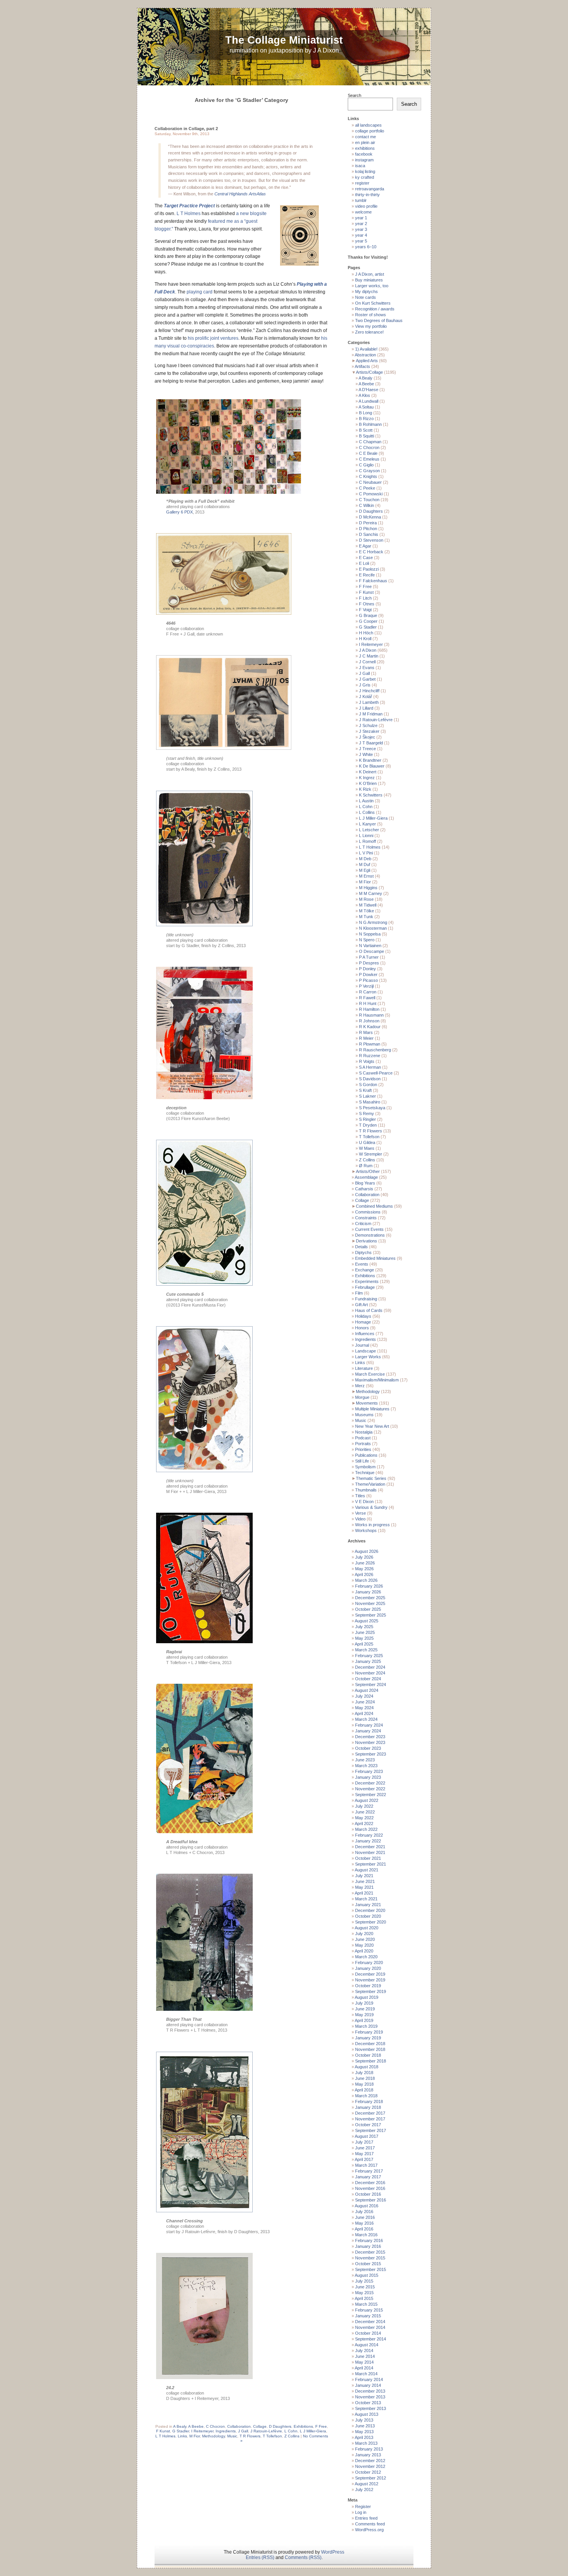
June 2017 (365, 2148)
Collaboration (239, 2426)
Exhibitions (303, 2426)
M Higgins (368, 888)
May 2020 (364, 1945)
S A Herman (370, 1067)
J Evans (367, 668)
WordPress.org (369, 2530)
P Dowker (368, 974)
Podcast (363, 1438)
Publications (366, 1455)
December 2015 (370, 2252)
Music (232, 2436)
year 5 (361, 241)
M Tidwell (368, 905)
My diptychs (366, 291)
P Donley (367, 969)
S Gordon (368, 1085)
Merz (360, 1386)
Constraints (366, 1218)
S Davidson (370, 1079)
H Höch (366, 633)
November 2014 (370, 2327)
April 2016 (364, 2229)
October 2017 (368, 2125)
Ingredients (226, 2431)
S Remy (366, 1113)
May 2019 (364, 2015)
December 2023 (370, 1737)
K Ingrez (367, 778)
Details (361, 1247)
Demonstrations (370, 1235)
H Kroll (365, 639)
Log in (361, 2512)
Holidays (363, 1316)
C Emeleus (369, 459)
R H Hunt (368, 1003)
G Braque (368, 615)
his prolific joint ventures (213, 338)
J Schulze (368, 725)
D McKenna (370, 517)
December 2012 (370, 2461)
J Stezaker (369, 731)
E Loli (364, 563)
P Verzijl (366, 986)
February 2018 (369, 2101)
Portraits (363, 1444)
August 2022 (366, 1800)
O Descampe (372, 951)
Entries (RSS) (260, 2557)
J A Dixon (368, 650)
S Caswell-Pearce (376, 1073)
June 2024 (365, 1702)
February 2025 (369, 1656)
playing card (200, 292)
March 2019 (366, 2026)
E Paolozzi (369, 569)
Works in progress (372, 1525)
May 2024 (364, 1708)
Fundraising (366, 1299)
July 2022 (364, 1806)
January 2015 (368, 2316)
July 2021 (364, 1876)
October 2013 (368, 2403)
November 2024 (370, 1673)
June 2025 (365, 1632)
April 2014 (364, 2368)
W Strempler (371, 1154)
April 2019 (364, 2020)
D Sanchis (369, 534)
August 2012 (366, 2484)
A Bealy (180, 2426)
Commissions (368, 1212)
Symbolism (365, 1467)
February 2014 (369, 2379)
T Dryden (368, 1125)
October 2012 (368, 2472)
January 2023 (368, 1777)
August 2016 (366, 2206)
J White (366, 754)
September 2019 (371, 1991)
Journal (362, 1345)
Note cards (366, 297)
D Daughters (280, 2426)
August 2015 (366, 2275)
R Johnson (369, 1021)
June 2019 (365, 2009)
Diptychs (363, 1252)
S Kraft (365, 1090)
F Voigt (365, 610)
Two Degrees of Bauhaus (379, 320)
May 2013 (364, 2432)
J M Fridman (371, 714)
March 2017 (366, 2165)
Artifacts (362, 366)
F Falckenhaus (373, 581)
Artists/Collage (369, 372)
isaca (360, 166)
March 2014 (366, 2374)
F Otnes (367, 604)
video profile (366, 206)
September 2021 (371, 1864)
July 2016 (364, 2212)
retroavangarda (370, 189)
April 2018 (364, 2090)
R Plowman (370, 1044)
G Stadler (181, 2431)
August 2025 (366, 1621)
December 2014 (370, 2322)
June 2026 (365, 1563)
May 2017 (364, 2154)
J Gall (243, 2431)
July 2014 (364, 2351)
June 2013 (365, 2426)
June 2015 (365, 2287)
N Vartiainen (370, 946)
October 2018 (368, 2055)
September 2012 (371, 2478)
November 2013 (370, 2397)
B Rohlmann (370, 424)
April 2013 (364, 2437)
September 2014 (371, 2339)
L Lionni (366, 836)
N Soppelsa (370, 934)
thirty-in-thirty (367, 195)
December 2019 (370, 1974)
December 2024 (370, 1667)
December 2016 (370, 2183)
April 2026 (364, 1574)
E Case (366, 558)
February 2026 (369, 1586)
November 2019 (370, 1980)
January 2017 (368, 2177)
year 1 (361, 218)
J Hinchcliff (369, 691)
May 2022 (364, 1818)
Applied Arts (367, 361)
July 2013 (364, 2420)
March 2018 (366, 2096)
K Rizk (365, 789)
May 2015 (364, 2293)
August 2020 (366, 1928)
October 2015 (368, 2264)
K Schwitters (371, 795)
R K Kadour (370, 1027)
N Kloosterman (373, 928)
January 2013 (368, 2455)
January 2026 (368, 1592)
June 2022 (365, 1812)
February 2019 (369, 2032)
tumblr (361, 200)
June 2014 (365, 2356)
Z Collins (292, 2436)
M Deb (365, 859)
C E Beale (368, 453)
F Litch (365, 598)
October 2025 (368, 1609)
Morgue (362, 1397)
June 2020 (365, 1939)
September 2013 (371, 2408)
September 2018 (371, 2061)
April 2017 (364, 2159)
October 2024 (368, 1679)
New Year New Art (372, 1426)
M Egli (365, 870)
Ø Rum (366, 1166)
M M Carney (371, 893)
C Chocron (215, 2426)
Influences (365, 1334)
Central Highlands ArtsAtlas (240, 194)
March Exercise (370, 1374)
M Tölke (366, 911)
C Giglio (366, 465)
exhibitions (365, 148)
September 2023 (371, 1754)
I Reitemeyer (202, 2431)
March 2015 (366, 2304)
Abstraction (365, 355)
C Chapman (370, 442)
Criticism (363, 1224)
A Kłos (364, 395)
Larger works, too (372, 286)
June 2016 (365, 2217)
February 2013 (369, 2449)
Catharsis (364, 1189)
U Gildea (367, 1142)
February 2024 (369, 1725)
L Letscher (369, 830)
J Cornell (367, 662)
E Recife (367, 575)
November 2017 (370, 2119)
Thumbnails (366, 1490)
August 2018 (366, 2067)
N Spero (367, 940)
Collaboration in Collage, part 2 (186, 129)
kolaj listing (365, 171)
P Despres (369, 963)
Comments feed (370, 2524)
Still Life (362, 1461)
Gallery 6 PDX (179, 512)
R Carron (368, 992)
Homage (363, 1322)
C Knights (368, 476)
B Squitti (366, 436)
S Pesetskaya (372, 1108)
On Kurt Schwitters (373, 303)
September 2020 (371, 1922)
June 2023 (365, 1760)
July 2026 (364, 1557)
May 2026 (364, 1569)
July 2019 (364, 2003)
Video (360, 1519)
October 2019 (368, 1986)
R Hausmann (371, 1015)
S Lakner (367, 1096)
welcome (363, 212)
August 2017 (366, 2136)
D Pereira (368, 523)
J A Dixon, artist (370, 274)
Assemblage (366, 1177)
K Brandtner (370, 760)
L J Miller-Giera (313, 2431)
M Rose (366, 899)
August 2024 (366, 1690)
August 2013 (366, 2414)
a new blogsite (251, 214)
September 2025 (371, 1615)
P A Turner (369, 957)
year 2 (361, 224)
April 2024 (364, 1713)
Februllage (365, 1287)
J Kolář (366, 697)
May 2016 (364, 2223)
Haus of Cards (369, 1310)
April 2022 (364, 1824)
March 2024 (366, 1719)
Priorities (363, 1449)
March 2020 (366, 1957)
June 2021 (365, 1881)
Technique (365, 1473)
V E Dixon (364, 1502)
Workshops (366, 1530)
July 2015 (364, 2281)
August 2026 (366, 1551)
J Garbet (367, 679)
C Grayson (369, 471)
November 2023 (370, 1742)
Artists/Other (368, 1171)
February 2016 (369, 2240)
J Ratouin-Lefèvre (266, 2431)
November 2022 (370, 1789)
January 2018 (368, 2107)
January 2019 (368, 2038)
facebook (364, 154)
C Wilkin (366, 505)
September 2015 (371, 2269)
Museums (364, 1415)
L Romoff (367, 841)
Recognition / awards (375, 309)
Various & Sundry (371, 1507)
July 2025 (364, 1627)
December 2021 (370, 1847)
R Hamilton (369, 1009)
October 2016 (368, 2194)
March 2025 (366, 1650)
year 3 (361, 229)
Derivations (366, 1241)
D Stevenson (371, 540)
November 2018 (370, 2049)
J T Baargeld (371, 743)
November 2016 (370, 2188)
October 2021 (368, 1858)
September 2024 (371, 1685)
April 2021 (364, 1893)
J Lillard (366, 708)
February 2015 (369, 2310)
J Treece (367, 749)
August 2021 (366, 1870)
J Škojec (367, 737)
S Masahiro (370, 1102)
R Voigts (367, 1061)
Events (362, 1264)
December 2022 (370, 1783)
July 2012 (364, 2490)
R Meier (366, 1038)
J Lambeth (369, 702)
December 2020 (370, 1910)
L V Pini (366, 853)
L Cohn (291, 2431)
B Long (366, 413)
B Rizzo (366, 419)
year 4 (361, 235)
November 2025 (370, 1603)
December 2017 (370, 2113)
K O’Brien (368, 783)
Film (359, 1293)
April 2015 (364, 2298)
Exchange (365, 1270)
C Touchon (369, 500)
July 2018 (364, 2073)
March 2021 (366, 1899)
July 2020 (364, 1934)
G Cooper (368, 621)
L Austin (366, 801)
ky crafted (365, 177)
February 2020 (369, 1963)
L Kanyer (367, 824)
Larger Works (368, 1357)
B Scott (366, 430)
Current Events (369, 1229)
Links (182, 2436)
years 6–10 (366, 247)
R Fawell (367, 998)
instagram (364, 160)
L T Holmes (189, 214)
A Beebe (196, 2426)
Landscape (366, 1351)
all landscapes (368, 125)
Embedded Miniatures (375, 1258)
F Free (321, 2426)
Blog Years (365, 1183)
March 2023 (366, 1766)
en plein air (365, 142)
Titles (360, 1496)
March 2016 (366, 2235)
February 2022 (369, 1835)
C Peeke (367, 488)
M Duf (365, 864)
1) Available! (366, 349)
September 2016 (371, 2200)
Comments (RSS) (303, 2557)
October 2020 (368, 1916)
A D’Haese (368, 390)
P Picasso (368, 980)
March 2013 (366, 2443)
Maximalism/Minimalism (377, 1380)
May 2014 (364, 2362)
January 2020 (368, 1968)
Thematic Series (371, 1478)
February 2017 (369, 2171)
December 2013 (370, 2391)
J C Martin (369, 656)
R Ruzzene (370, 1056)
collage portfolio (370, 131)
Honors (362, 1328)
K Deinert (368, 772)
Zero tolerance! (369, 332)
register (362, 183)
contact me (366, 137)
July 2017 (364, 2142)
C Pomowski (371, 494)
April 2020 (364, 1951)
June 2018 (365, 2078)
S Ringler (367, 1119)
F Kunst (163, 2431)
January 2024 (368, 1731)
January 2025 (368, 1661)
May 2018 (364, 2084)
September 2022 (371, 1795)
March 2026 (366, 1580)
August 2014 (366, 2345)
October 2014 (368, 2333)
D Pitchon (368, 529)
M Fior (195, 2436)
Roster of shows (371, 315)
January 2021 (368, 1905)
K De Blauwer (372, 766)
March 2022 (366, 1829)
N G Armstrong (373, 922)
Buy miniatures (369, 280)
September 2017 (371, 2130)
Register (363, 2507)
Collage (260, 2426)
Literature (364, 1368)
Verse (361, 1513)
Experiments (367, 1281)
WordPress (333, 2552)
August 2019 (366, 1997)
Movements (367, 1403)
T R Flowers (250, 2436)
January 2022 (368, 1841)
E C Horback (371, 552)
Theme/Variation (370, 1484)
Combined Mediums (374, 1206)
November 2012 (370, 2466)
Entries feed (366, 2518)
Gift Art (361, 1305)
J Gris (365, 685)
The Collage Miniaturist (284, 40)
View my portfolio (371, 326)
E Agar (365, 546)
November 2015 (370, 2258)
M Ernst (366, 876)
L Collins (367, 812)
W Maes (367, 1148)
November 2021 (370, 1852)
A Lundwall (368, 401)
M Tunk (366, 917)
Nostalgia (364, 1432)
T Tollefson (272, 2436)
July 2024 (364, 1696)
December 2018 (370, 2044)
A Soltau (366, 407)
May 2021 (364, 1887)
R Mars (366, 1032)
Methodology (213, 2436)
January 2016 (368, 2246)
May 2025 (364, 1638)
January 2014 (368, 2385)
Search (355, 95)
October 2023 (368, 1748)
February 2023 (369, 1771)
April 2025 (364, 1644)
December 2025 (370, 1598)
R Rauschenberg (375, 1050)
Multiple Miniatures (372, 1409)
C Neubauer (370, 482)
